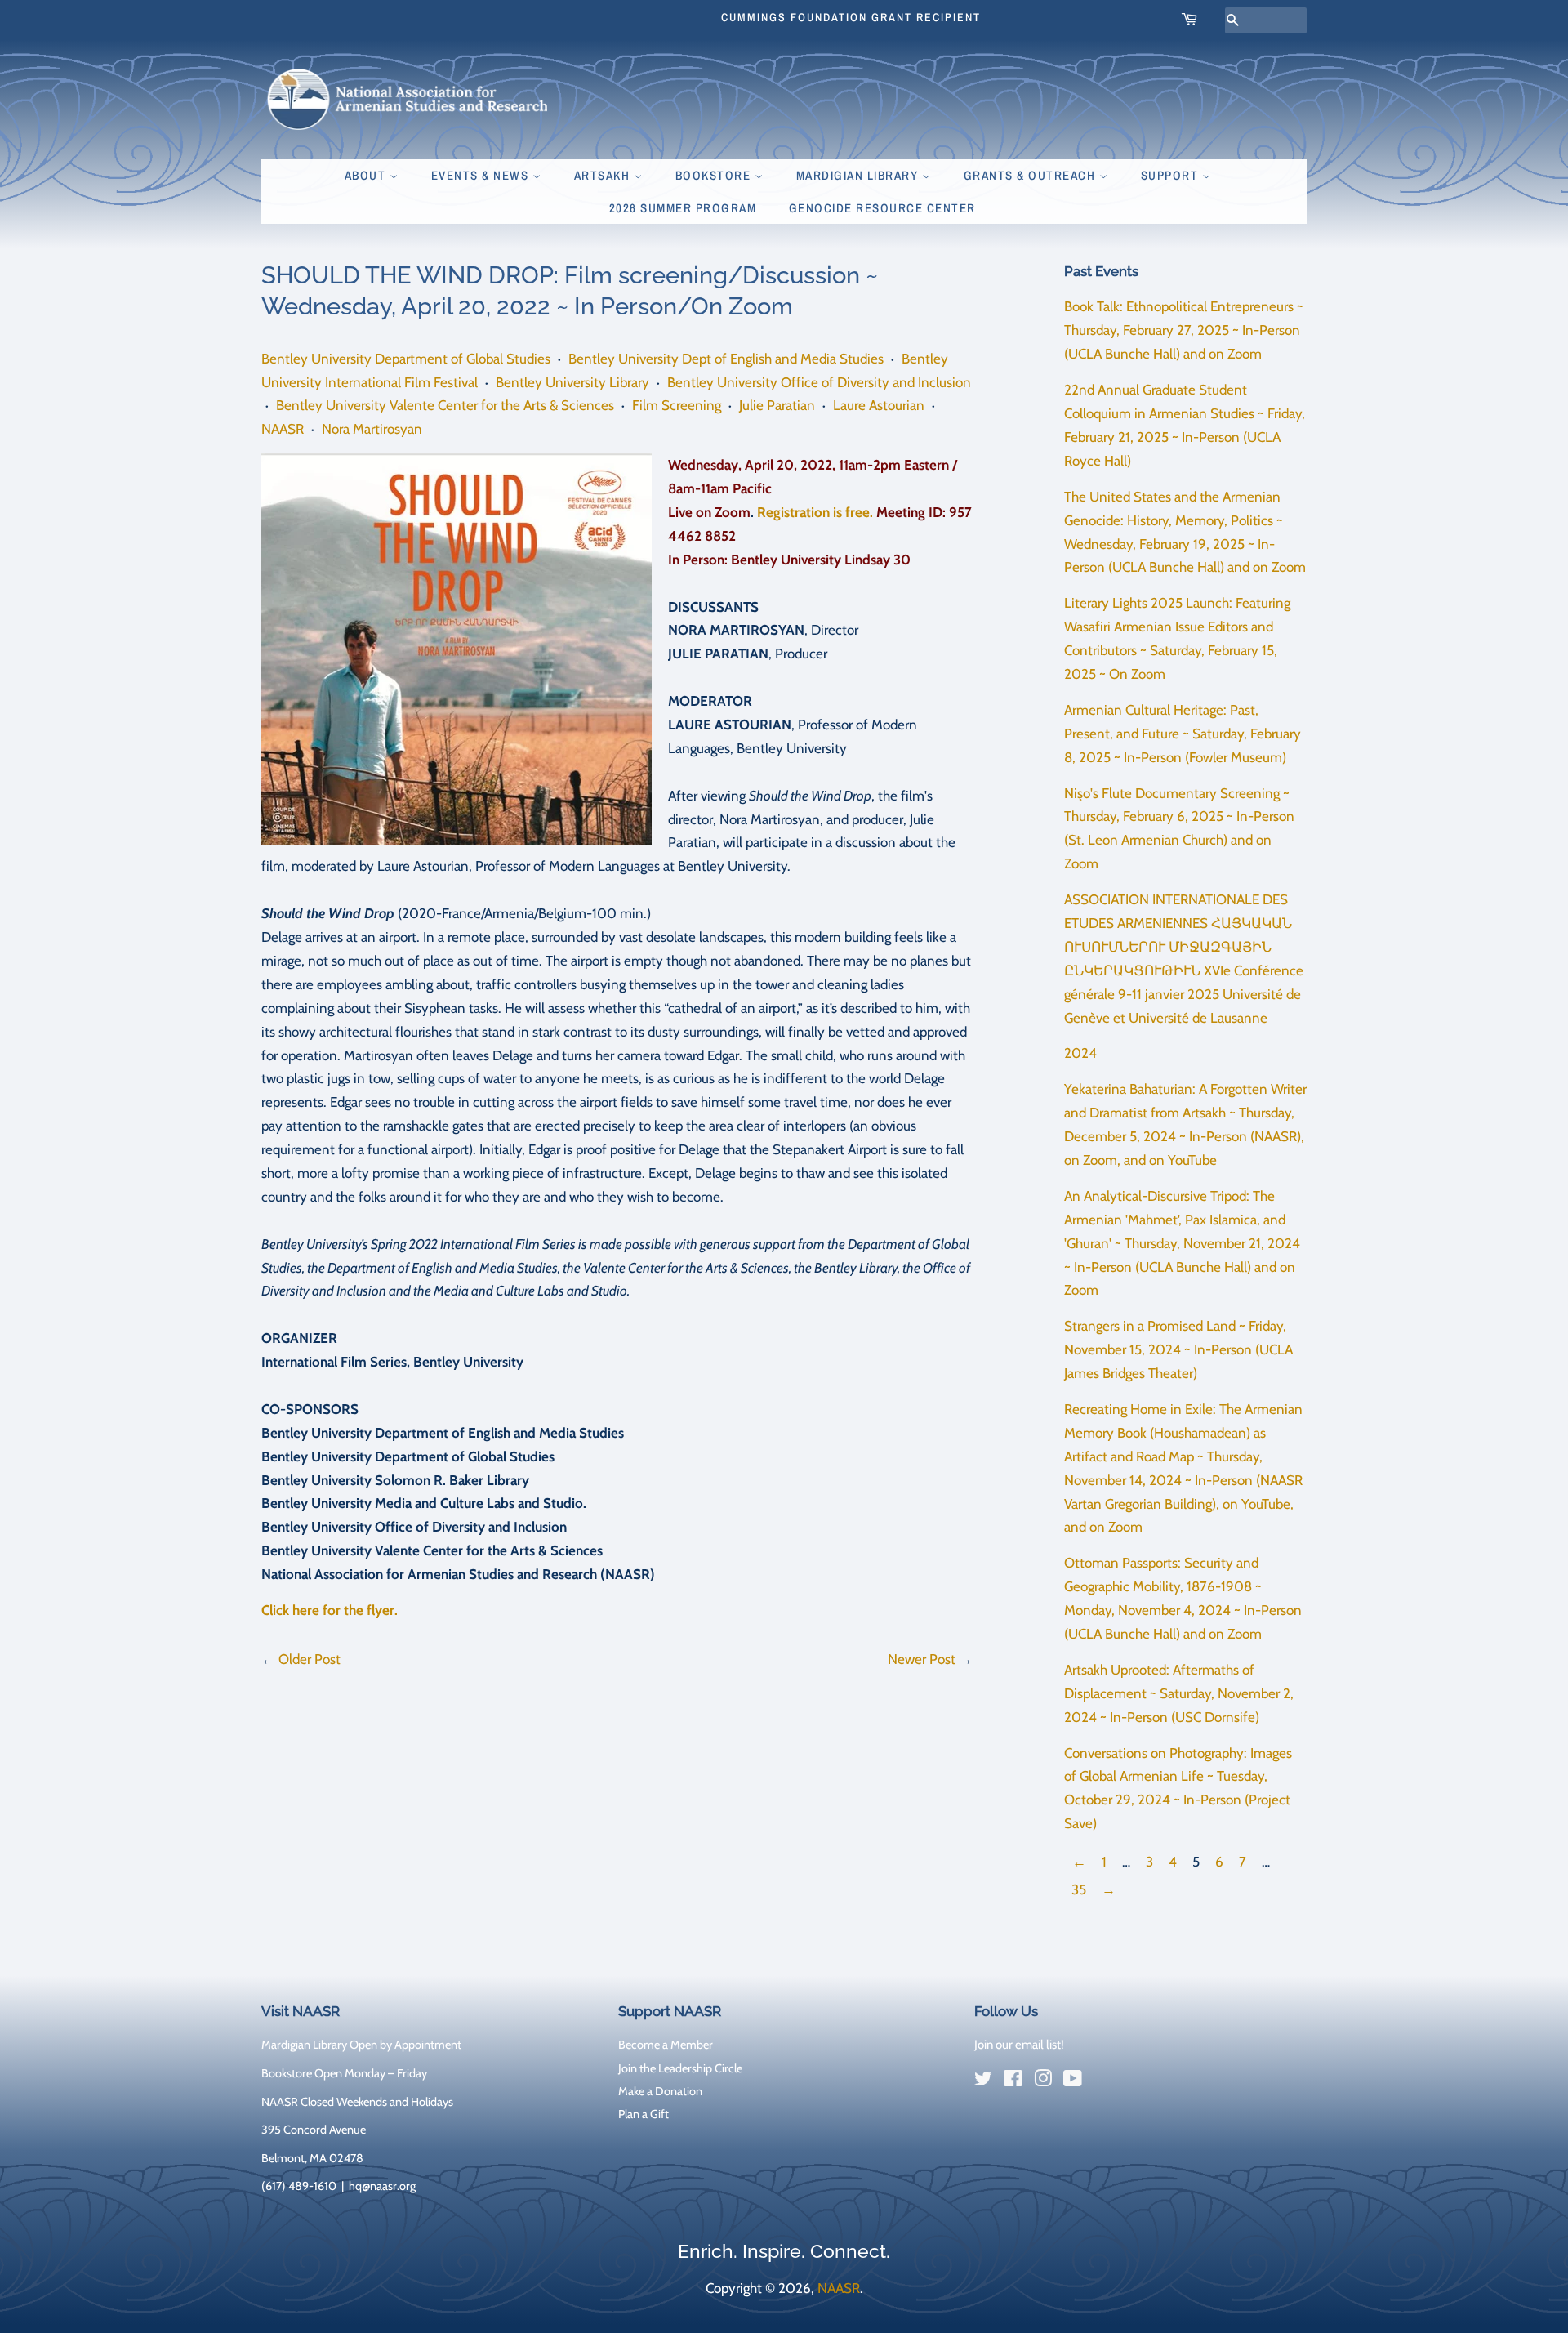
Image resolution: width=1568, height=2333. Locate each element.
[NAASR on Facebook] (1013, 2081)
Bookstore (715, 175)
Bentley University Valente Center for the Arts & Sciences (445, 405)
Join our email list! (1019, 2045)
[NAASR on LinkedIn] (1102, 2082)
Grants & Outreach (1031, 175)
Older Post (310, 1659)
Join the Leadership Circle (680, 2068)
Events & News (482, 175)
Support (1172, 175)
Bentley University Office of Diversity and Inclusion (819, 382)
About (367, 175)
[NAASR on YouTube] (1073, 2081)
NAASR (283, 429)
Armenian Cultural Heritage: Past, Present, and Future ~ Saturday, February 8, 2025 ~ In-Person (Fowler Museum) (1183, 734)
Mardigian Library (859, 175)
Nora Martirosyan (372, 429)
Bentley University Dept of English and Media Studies (726, 359)
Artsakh (604, 175)
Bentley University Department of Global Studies (406, 359)
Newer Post (922, 1659)
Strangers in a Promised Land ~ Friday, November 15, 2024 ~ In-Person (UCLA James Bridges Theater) (1178, 1349)
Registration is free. (815, 512)
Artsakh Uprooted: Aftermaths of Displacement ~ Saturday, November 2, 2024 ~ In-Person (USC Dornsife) (1179, 1693)
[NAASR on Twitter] (983, 2081)
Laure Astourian (879, 405)
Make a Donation (660, 2091)
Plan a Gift (644, 2114)
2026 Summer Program (683, 208)
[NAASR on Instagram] (1043, 2081)
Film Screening (677, 405)
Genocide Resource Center (882, 208)
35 (1079, 1889)
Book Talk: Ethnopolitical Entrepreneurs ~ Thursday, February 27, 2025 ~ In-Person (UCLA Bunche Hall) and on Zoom (1184, 330)
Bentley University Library (572, 382)
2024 (1080, 1053)
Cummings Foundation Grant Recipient (851, 17)
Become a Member (666, 2045)
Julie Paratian (777, 405)
